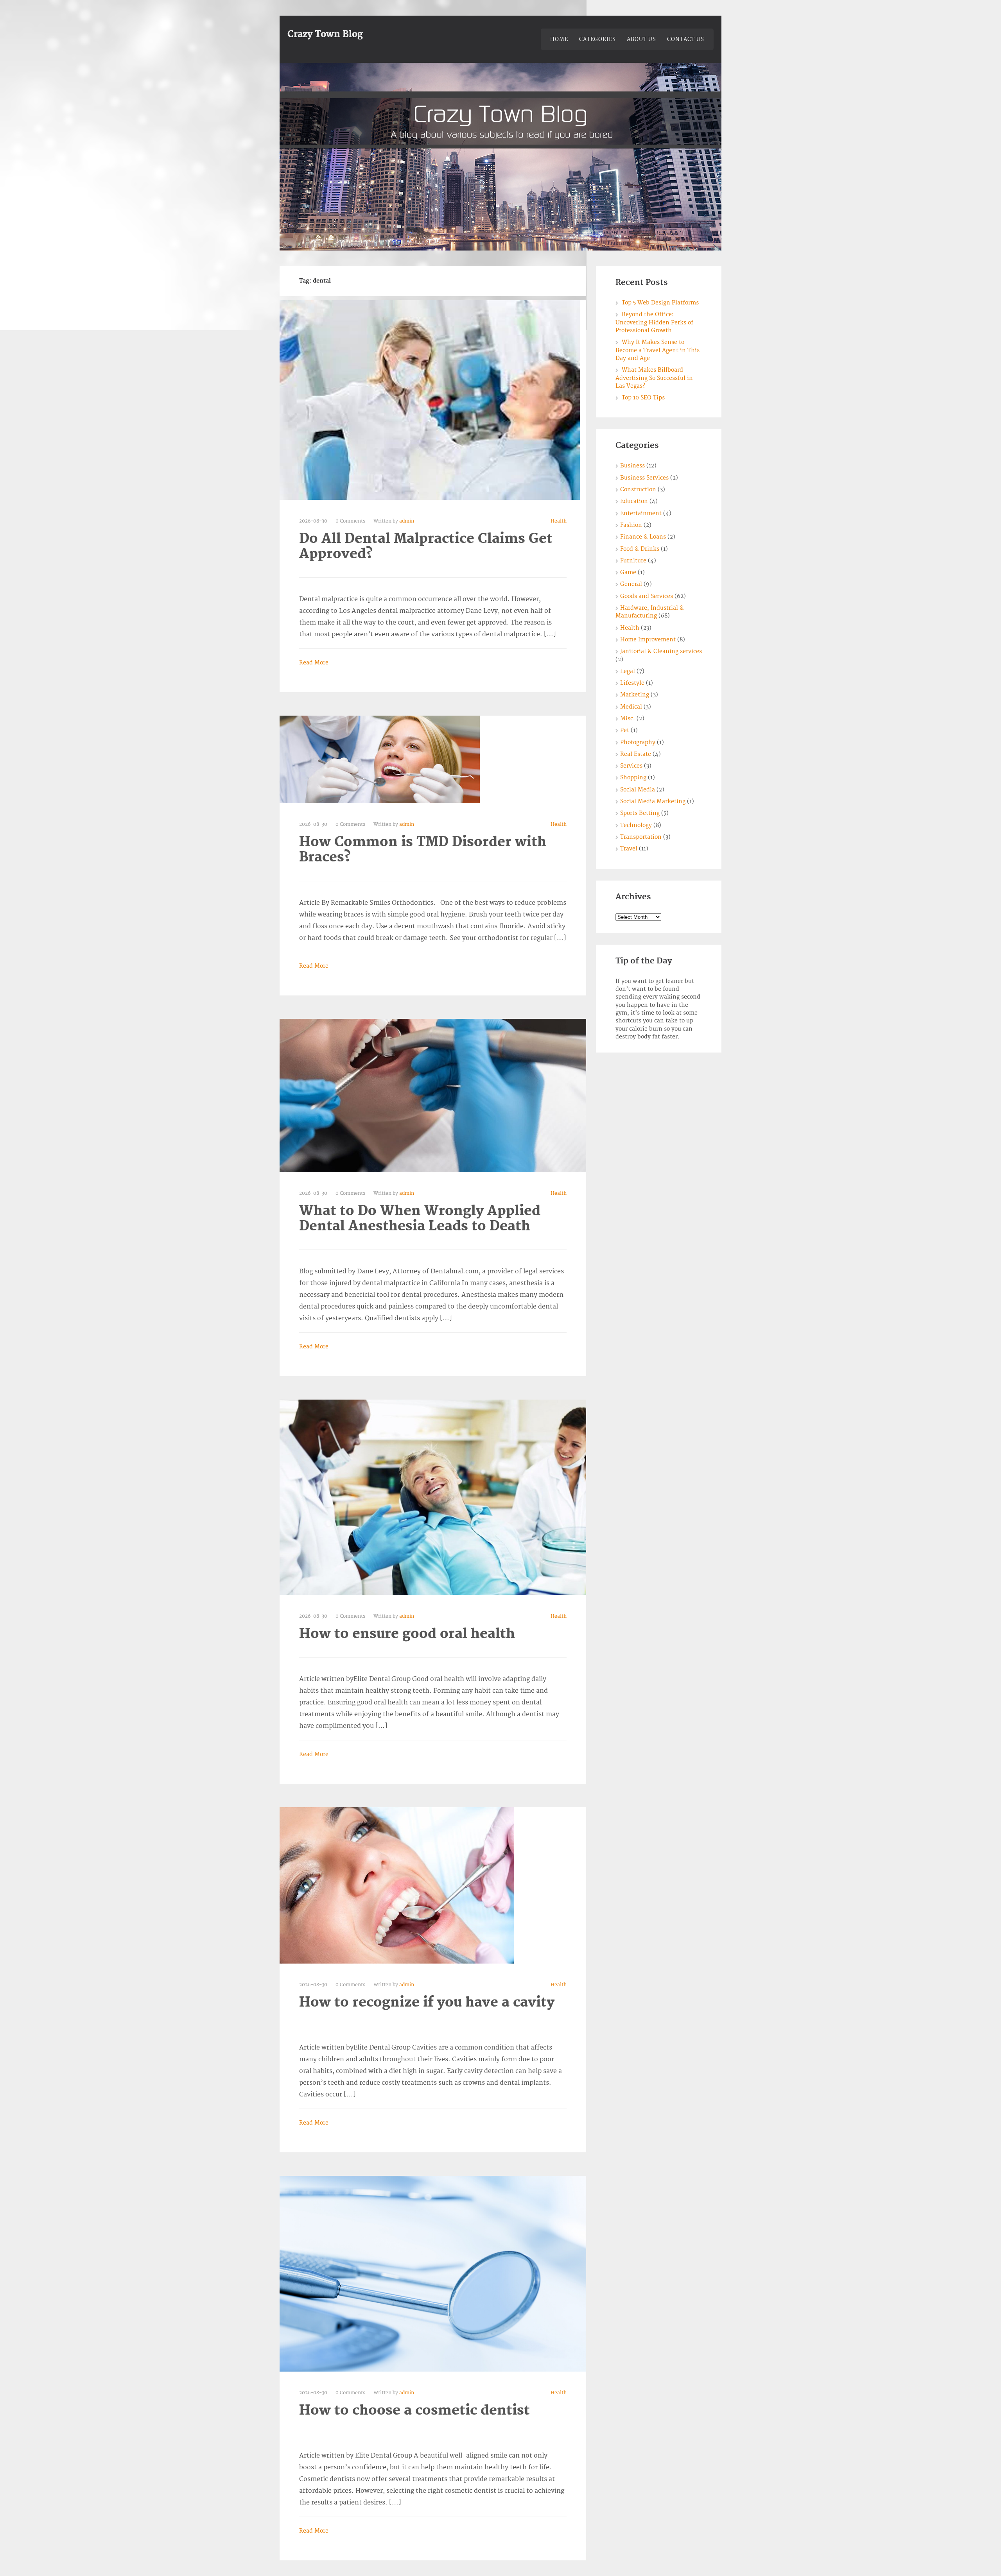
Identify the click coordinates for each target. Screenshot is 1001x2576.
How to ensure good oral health (407, 1634)
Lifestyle (632, 683)
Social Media (638, 790)
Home (559, 39)
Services (631, 766)
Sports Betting (640, 813)
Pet (625, 730)
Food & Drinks (640, 549)
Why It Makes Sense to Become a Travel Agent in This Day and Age (657, 350)
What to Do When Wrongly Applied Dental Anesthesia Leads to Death (420, 1219)
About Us (641, 39)
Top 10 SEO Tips (643, 398)
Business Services (644, 478)
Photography (638, 742)
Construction (638, 490)
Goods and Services (647, 596)
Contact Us (686, 39)
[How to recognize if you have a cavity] (397, 1885)
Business (632, 466)
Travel (629, 849)
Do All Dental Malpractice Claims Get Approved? (426, 546)
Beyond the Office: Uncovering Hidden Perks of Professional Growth (654, 322)
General (631, 584)
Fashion (631, 525)
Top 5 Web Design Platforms (660, 303)
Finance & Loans (643, 537)
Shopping (633, 778)
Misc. (628, 719)
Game (628, 572)
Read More (314, 663)
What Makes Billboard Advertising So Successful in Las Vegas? (654, 378)
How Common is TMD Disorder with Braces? (423, 850)
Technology (636, 825)
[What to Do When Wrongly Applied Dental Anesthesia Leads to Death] (433, 1096)
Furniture (633, 561)
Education (634, 501)
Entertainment (641, 513)
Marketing (635, 695)
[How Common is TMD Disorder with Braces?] (380, 759)
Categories (597, 39)
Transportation (641, 837)
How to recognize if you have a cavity (427, 2002)
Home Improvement (648, 640)
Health (559, 521)
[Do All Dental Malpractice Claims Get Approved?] (430, 400)
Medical (631, 707)
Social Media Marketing (653, 801)
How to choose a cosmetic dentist (414, 2410)
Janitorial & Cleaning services (661, 651)
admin (407, 521)
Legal (628, 671)
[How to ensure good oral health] (433, 1497)
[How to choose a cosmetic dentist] (433, 2273)
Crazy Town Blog (325, 34)
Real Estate (636, 754)
